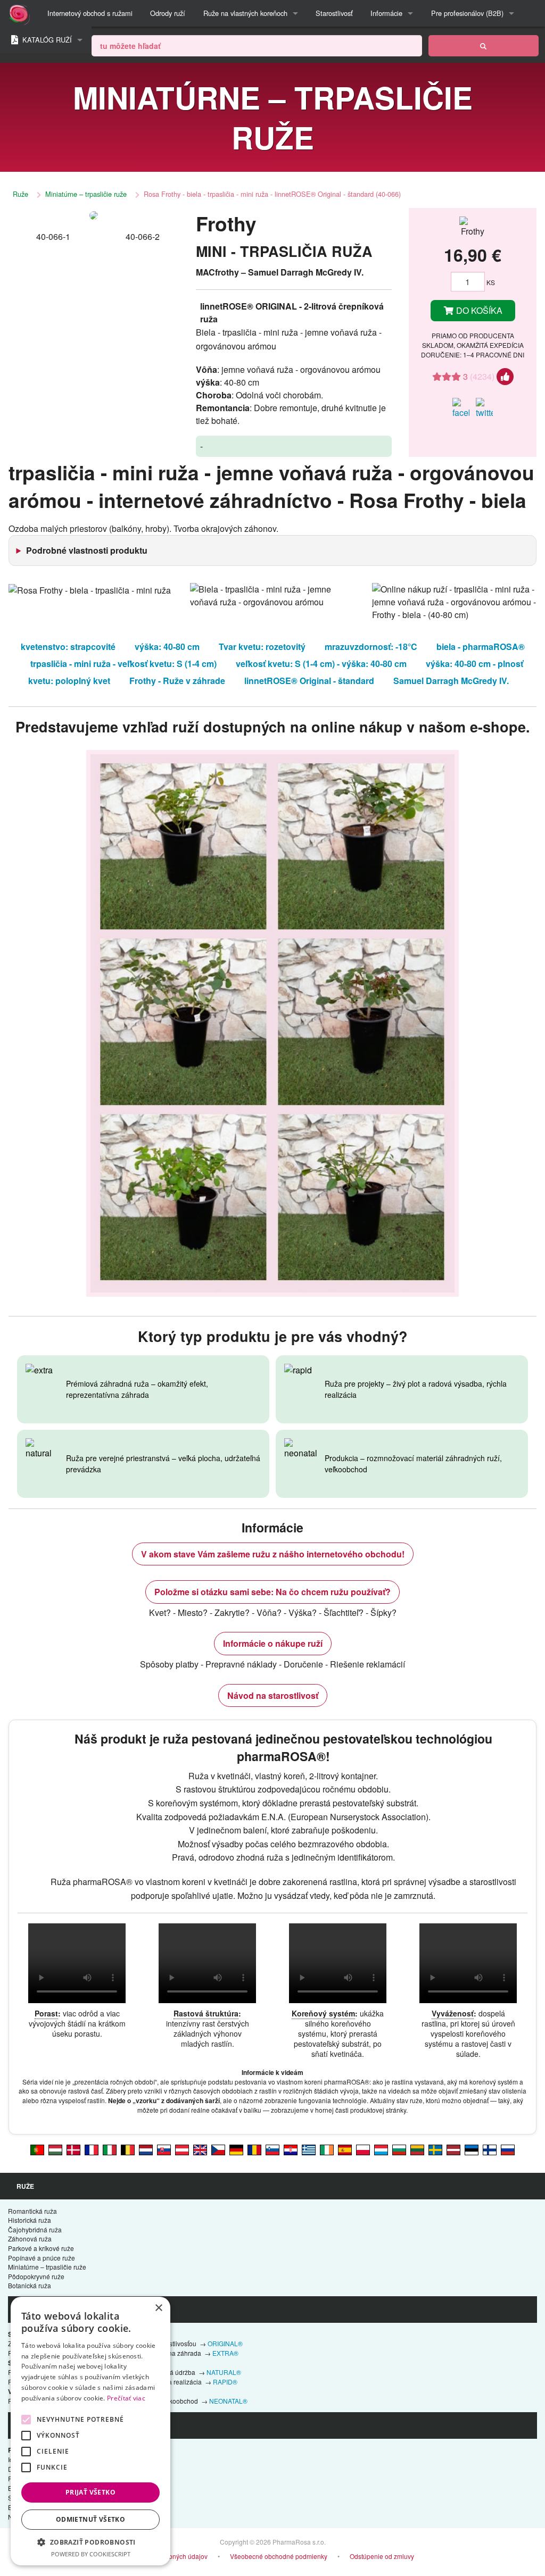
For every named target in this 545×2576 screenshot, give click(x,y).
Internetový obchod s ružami (90, 13)
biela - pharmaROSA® (481, 647)
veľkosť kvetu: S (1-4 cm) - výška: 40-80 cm (321, 664)
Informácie (386, 13)
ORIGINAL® (225, 2343)
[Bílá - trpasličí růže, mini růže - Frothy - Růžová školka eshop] (218, 2149)
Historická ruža (30, 2220)
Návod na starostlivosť (273, 1695)
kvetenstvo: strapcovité (68, 647)
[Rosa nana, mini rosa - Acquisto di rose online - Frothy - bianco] (110, 2149)
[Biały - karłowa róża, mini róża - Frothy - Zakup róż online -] (363, 2149)
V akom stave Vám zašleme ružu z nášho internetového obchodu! (273, 1554)
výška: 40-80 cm (167, 647)
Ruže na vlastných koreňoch (245, 13)
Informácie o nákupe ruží (273, 1643)
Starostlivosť (334, 13)
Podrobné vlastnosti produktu (87, 550)
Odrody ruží (168, 13)
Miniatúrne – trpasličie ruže (86, 194)
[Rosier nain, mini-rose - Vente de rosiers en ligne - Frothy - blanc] (92, 2149)
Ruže (20, 194)
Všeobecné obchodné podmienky (279, 2556)
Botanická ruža (30, 2285)
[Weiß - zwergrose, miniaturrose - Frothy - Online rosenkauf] (236, 2149)
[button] (90, 2542)
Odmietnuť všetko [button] (90, 2519)
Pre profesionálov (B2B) (467, 13)
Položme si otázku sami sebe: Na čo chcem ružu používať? (272, 1592)
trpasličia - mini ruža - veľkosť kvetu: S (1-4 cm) (123, 664)
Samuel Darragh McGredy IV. (451, 681)
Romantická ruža (32, 2211)
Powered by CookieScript (91, 2554)
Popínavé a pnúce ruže (42, 2258)
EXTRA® (225, 2353)
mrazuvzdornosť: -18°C (371, 647)
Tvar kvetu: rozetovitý (262, 647)
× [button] (158, 2308)
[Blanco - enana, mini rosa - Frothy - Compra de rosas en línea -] (345, 2149)
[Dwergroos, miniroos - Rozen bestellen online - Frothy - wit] (146, 2149)
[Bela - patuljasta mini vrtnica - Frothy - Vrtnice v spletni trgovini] (272, 2149)
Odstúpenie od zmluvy (382, 2556)
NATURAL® (224, 2372)
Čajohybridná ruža (35, 2229)
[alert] (90, 2431)
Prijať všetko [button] (90, 2492)
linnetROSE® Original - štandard (309, 681)
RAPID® (225, 2382)
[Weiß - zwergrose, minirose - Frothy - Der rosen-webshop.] (182, 2149)
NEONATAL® (228, 2401)
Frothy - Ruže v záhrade (177, 681)
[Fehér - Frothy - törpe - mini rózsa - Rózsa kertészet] (55, 2149)
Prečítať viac (126, 2398)
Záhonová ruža (30, 2239)
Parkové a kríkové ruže (41, 2248)
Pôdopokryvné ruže (36, 2276)
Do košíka (478, 310)
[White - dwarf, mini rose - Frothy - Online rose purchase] (200, 2149)
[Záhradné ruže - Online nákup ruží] (484, 46)
